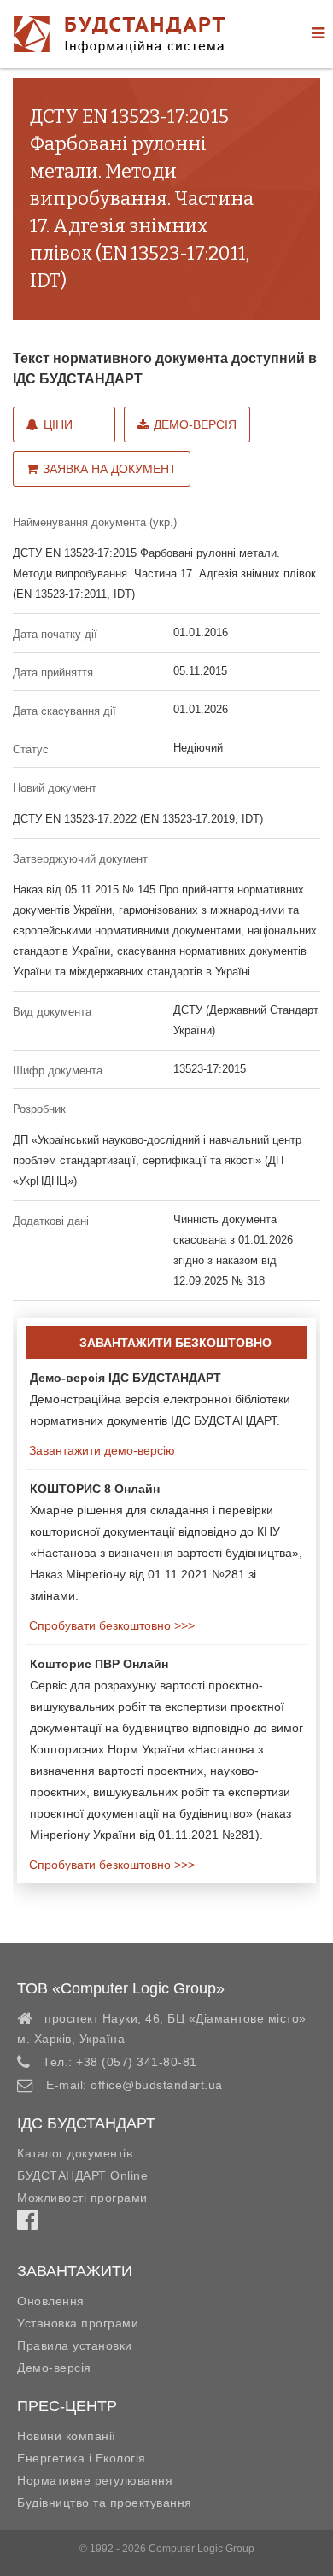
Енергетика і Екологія (82, 2458)
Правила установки (75, 2345)
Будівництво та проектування (105, 2503)
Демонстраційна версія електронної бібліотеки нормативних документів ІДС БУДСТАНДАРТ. (160, 1399)
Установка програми (78, 2323)
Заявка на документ (110, 469)
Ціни (58, 424)
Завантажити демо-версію (100, 1450)
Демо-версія (195, 424)
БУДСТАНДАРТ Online (82, 2175)
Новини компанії (67, 2436)
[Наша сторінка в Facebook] (27, 2224)
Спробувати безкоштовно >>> (110, 1625)
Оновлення (51, 2301)
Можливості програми (82, 2198)
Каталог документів (75, 2153)
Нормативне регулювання (95, 2480)
